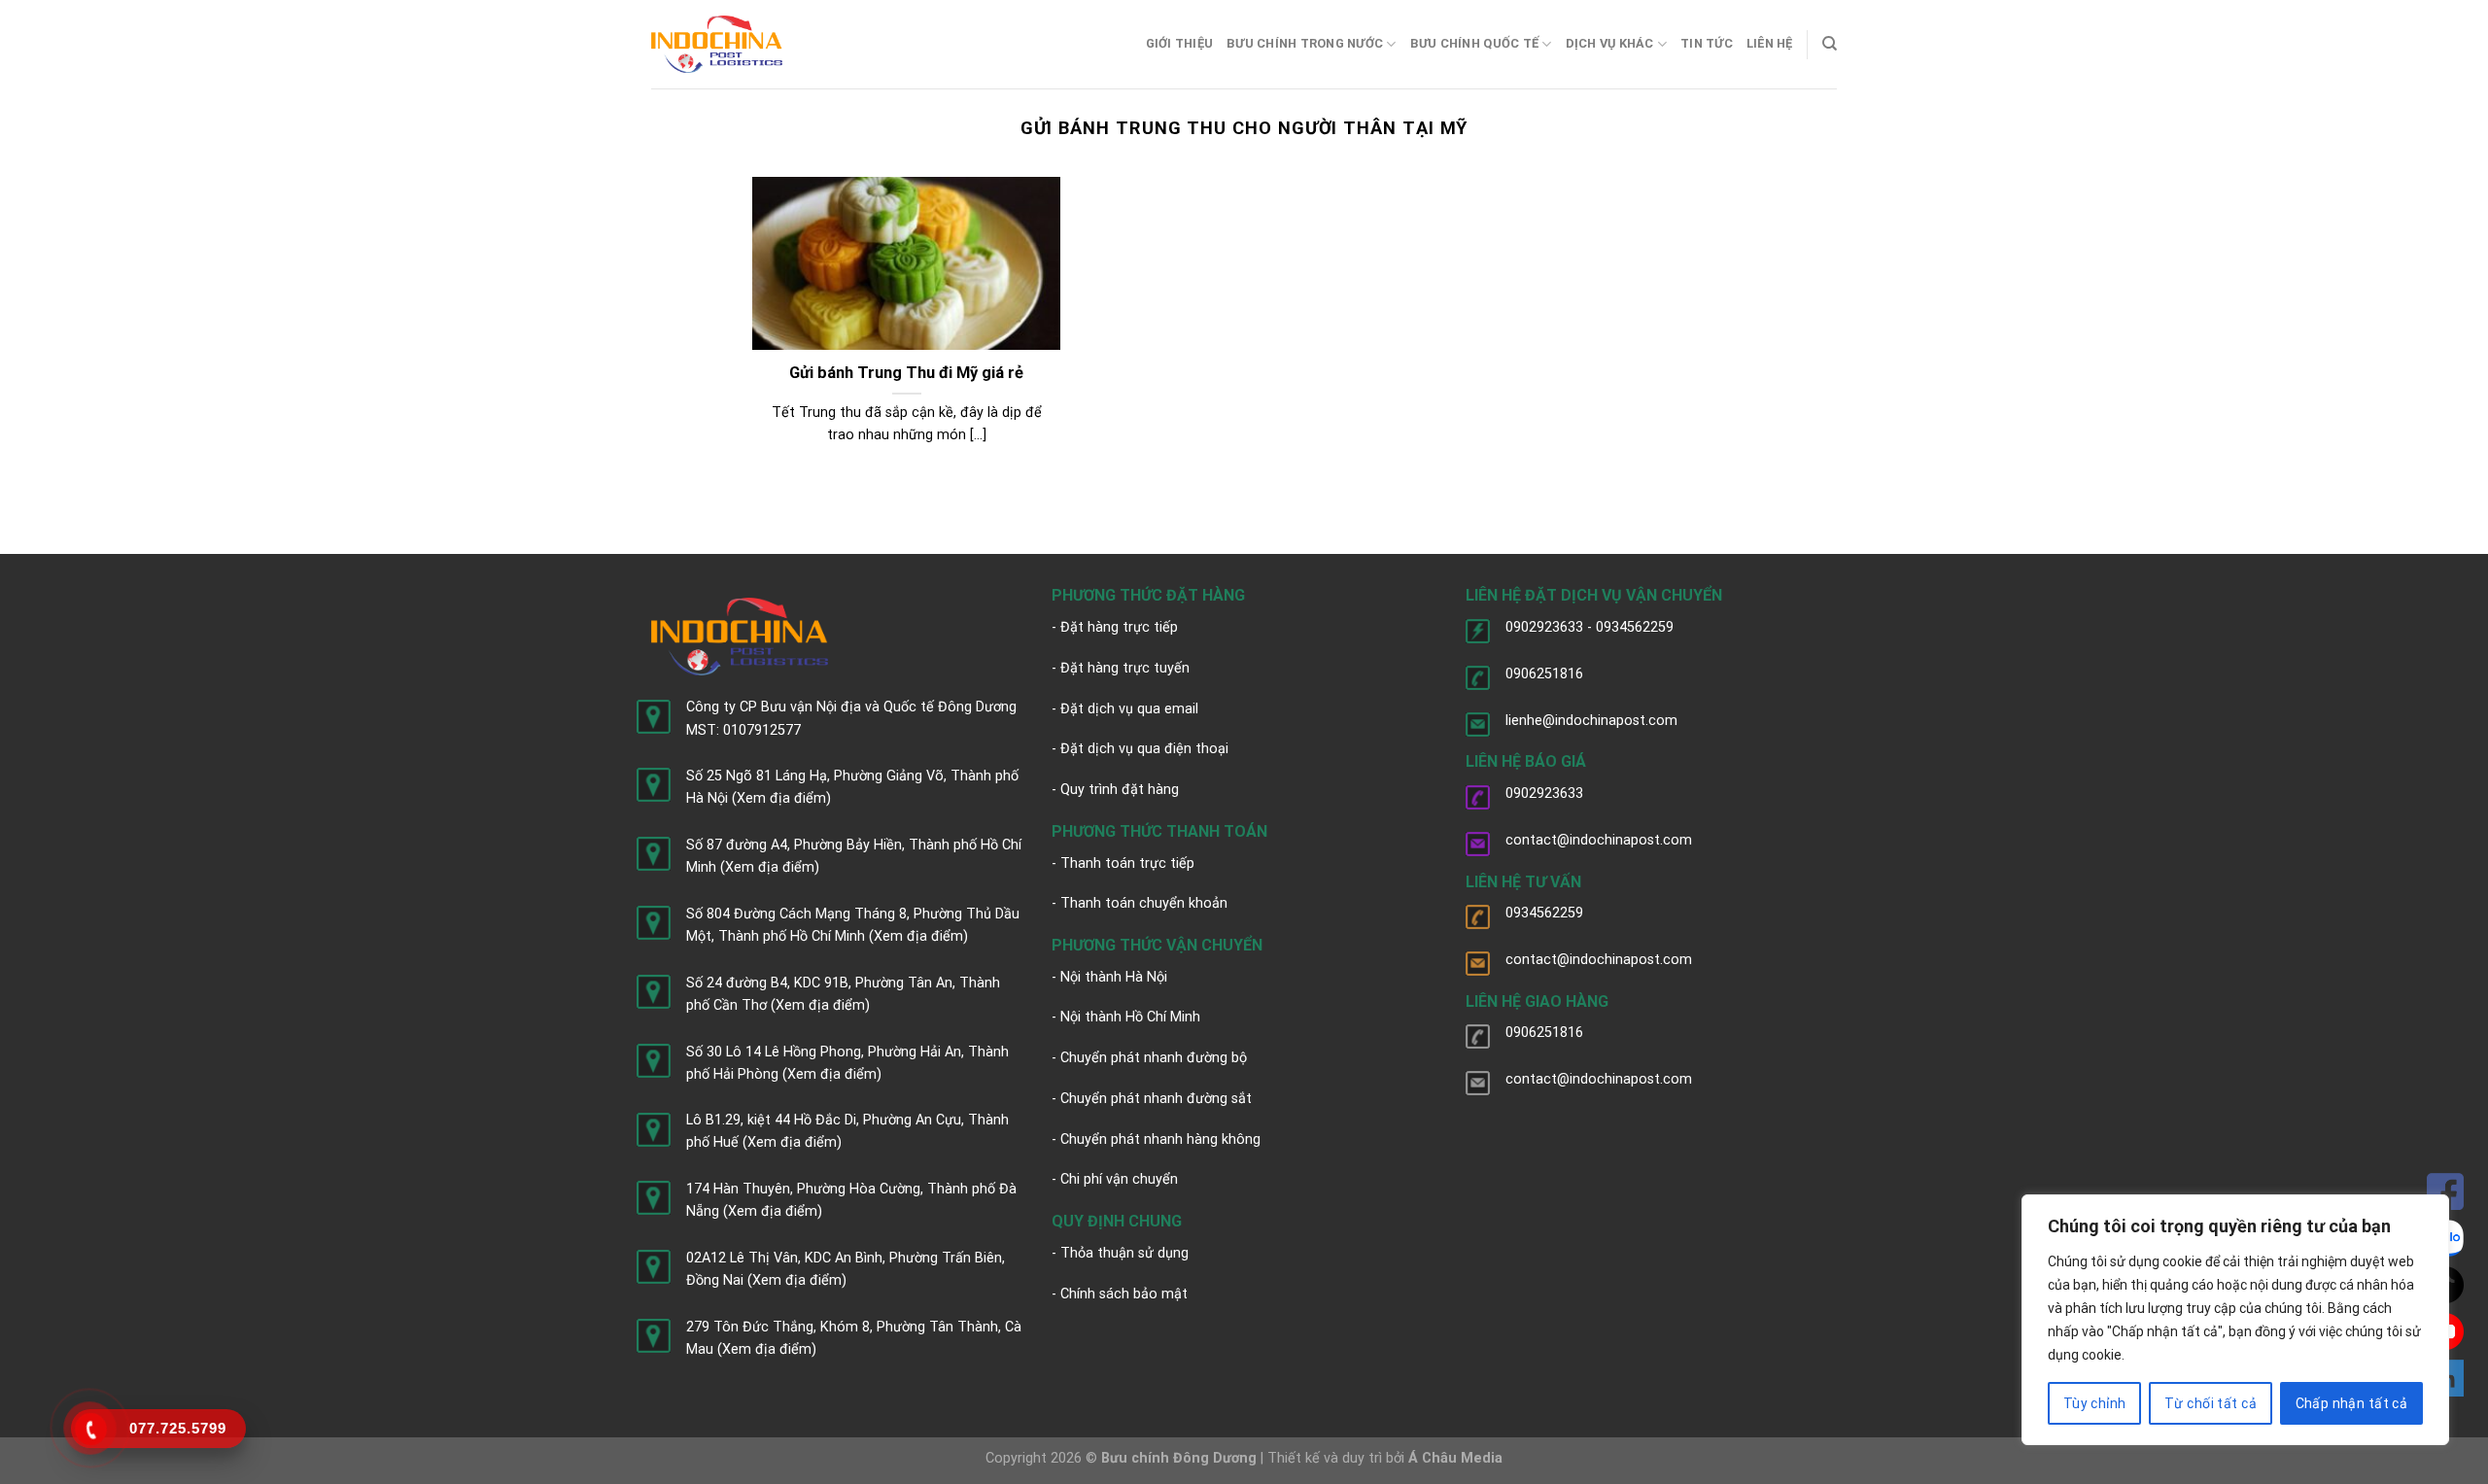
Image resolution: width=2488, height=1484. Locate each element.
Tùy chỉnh (2095, 1403)
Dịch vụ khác (1610, 43)
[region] (2235, 1320)
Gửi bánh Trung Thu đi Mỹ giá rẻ (906, 373)
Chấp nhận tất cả (2352, 1403)
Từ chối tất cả (2211, 1403)
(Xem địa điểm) (781, 798)
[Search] (1830, 44)
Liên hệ (1770, 43)
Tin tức (1707, 43)
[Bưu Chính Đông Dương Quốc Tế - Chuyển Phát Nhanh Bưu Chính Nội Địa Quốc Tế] (717, 44)
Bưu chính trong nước (1305, 43)
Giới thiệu (1180, 43)
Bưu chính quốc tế (1474, 43)
